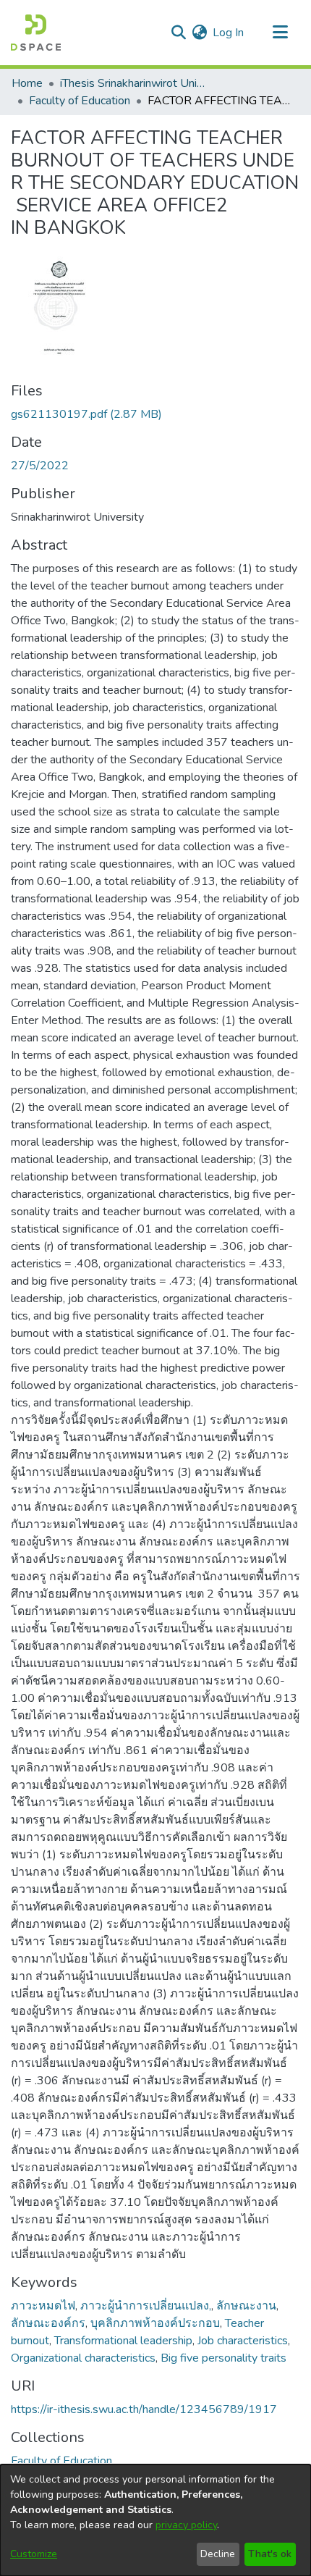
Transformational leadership (123, 2341)
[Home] (36, 33)
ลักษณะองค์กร (48, 2323)
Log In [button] (229, 33)
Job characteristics (243, 2341)
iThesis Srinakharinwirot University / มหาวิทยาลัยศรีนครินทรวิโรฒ (132, 83)
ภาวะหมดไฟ (43, 2306)
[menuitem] (199, 33)
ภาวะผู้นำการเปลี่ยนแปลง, (146, 2306)
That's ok (270, 2554)
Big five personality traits (223, 2358)
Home (27, 83)
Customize (34, 2554)
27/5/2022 (40, 466)
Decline (218, 2554)
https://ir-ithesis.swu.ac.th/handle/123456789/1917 (144, 2409)
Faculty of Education (80, 101)
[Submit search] (178, 33)
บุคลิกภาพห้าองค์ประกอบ (155, 2323)
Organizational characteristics (83, 2358)
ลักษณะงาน (246, 2306)
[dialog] (155, 2520)
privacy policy (186, 2525)
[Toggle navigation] (280, 33)
